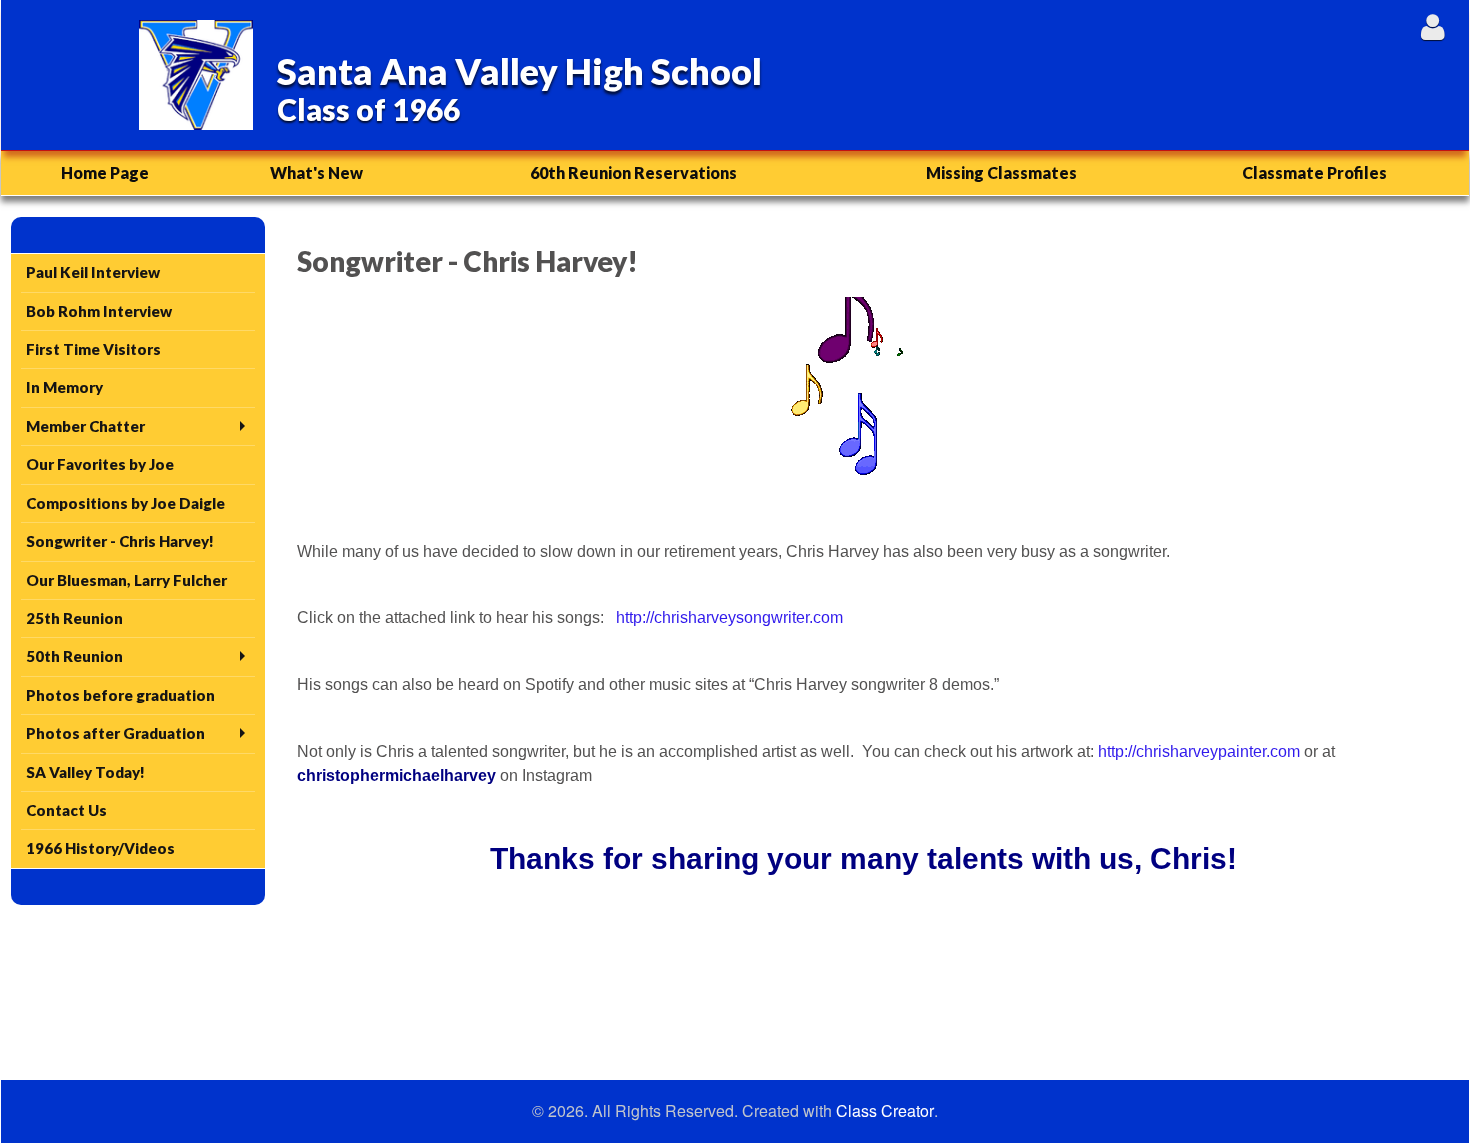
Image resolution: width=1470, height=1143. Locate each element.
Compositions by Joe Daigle (125, 503)
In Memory (64, 387)
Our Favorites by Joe (100, 464)
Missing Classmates (1001, 172)
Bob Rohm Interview (99, 311)
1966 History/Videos (100, 848)
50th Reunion (74, 656)
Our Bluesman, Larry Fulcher (126, 580)
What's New (316, 172)
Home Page (105, 172)
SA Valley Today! (85, 772)
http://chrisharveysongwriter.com (729, 617)
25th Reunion (74, 618)
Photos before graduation (120, 695)
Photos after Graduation (115, 733)
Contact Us (66, 810)
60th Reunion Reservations (633, 172)
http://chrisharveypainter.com (1199, 751)
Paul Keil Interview (93, 272)
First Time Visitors (93, 349)
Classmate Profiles (1314, 172)
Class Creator (885, 1111)
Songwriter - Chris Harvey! (120, 541)
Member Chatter (85, 426)
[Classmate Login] (1432, 26)
